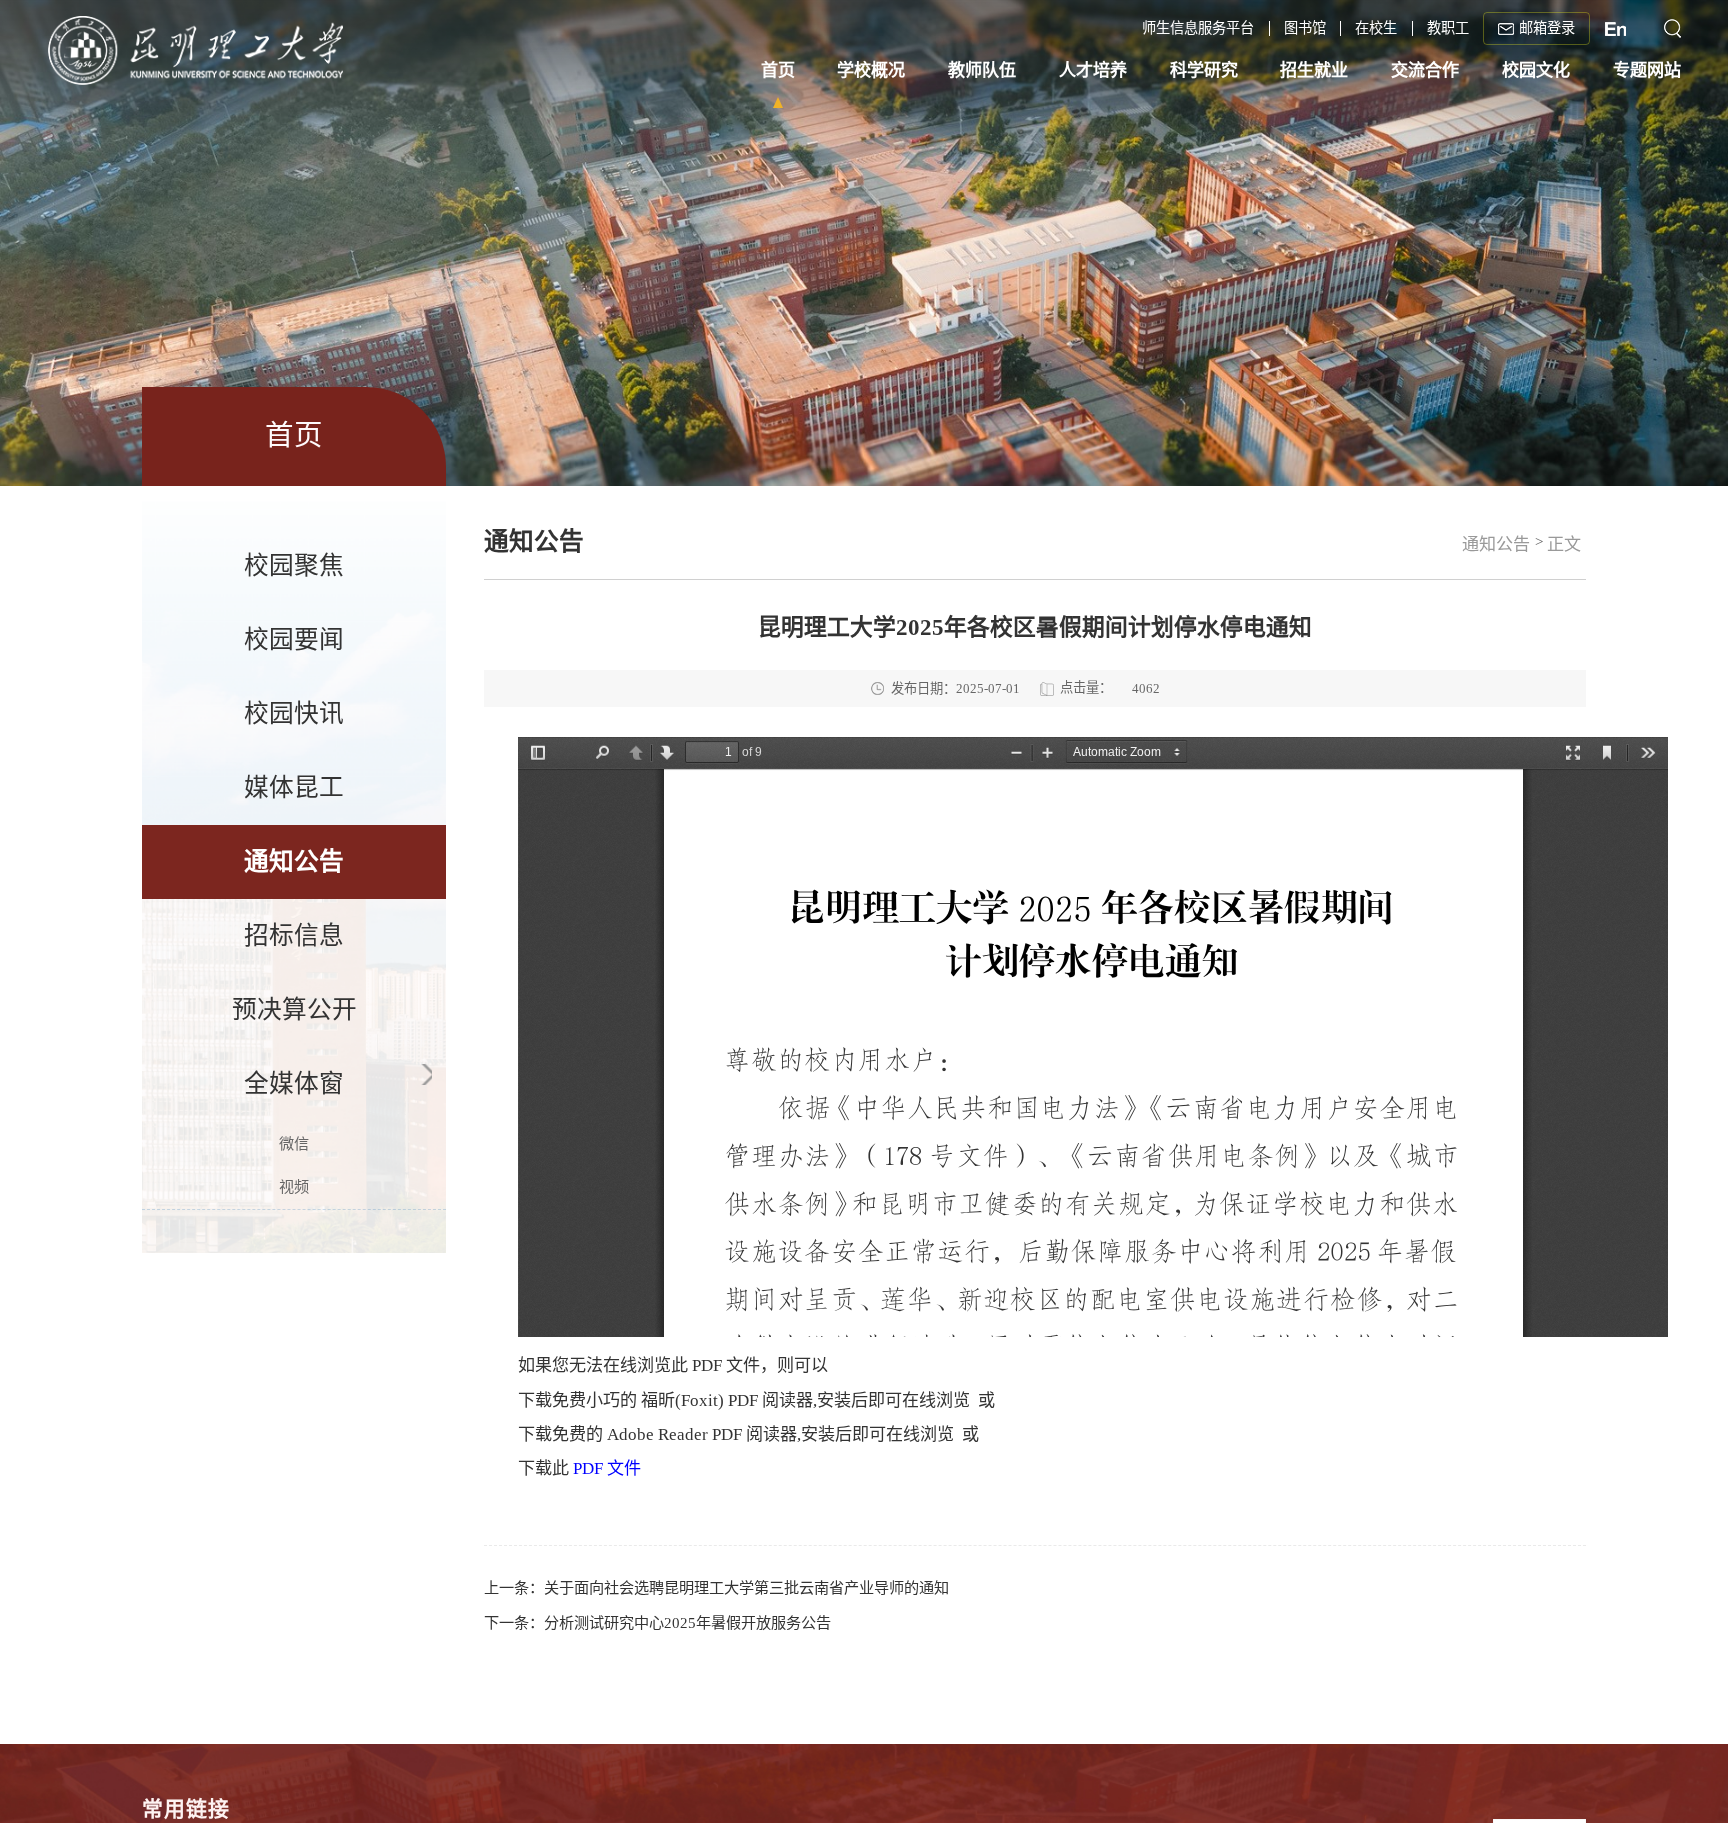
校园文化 (1536, 74)
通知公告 (294, 861)
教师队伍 (982, 74)
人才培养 (1093, 74)
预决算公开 (294, 1009)
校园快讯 (294, 713)
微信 (294, 1143)
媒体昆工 (294, 787)
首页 (778, 74)
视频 (294, 1186)
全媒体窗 (294, 1083)
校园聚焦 (294, 565)
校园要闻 (294, 639)
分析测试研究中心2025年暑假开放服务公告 (687, 1622)
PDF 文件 (607, 1468)
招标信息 (294, 935)
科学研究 (1204, 74)
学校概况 (871, 74)
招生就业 (1314, 74)
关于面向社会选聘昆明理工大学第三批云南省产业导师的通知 (746, 1587)
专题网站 (1647, 74)
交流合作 (1425, 74)
